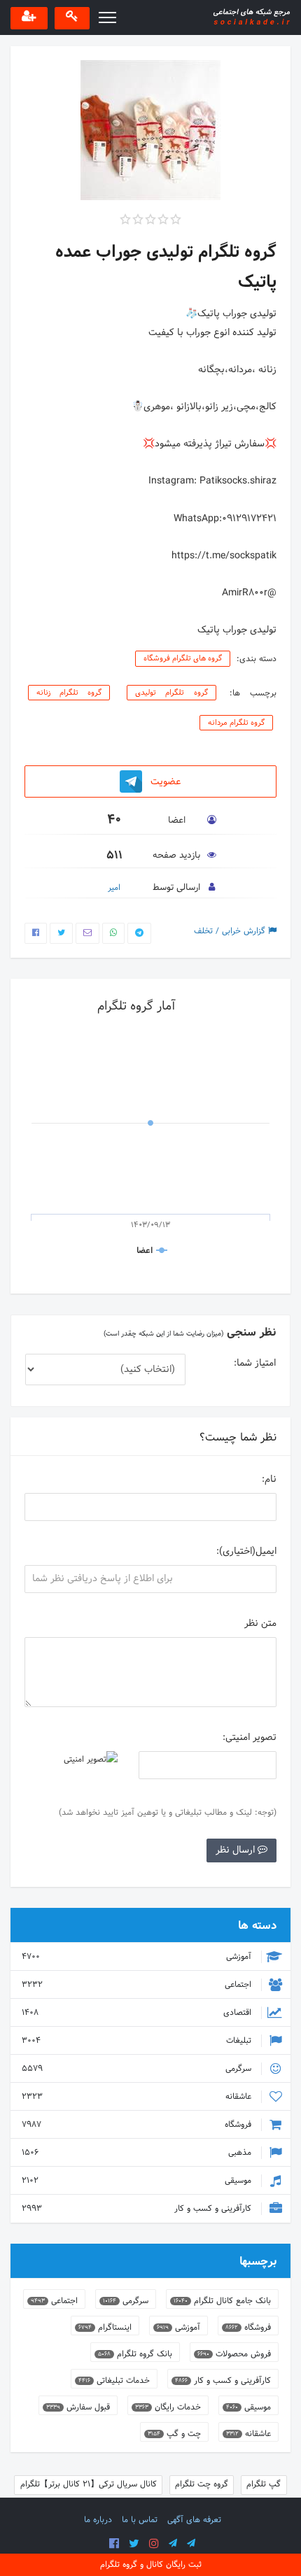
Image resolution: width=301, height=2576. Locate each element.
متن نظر (260, 1623)
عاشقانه (138, 2097)
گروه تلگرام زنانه (69, 693)
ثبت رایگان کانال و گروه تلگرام (151, 2565)
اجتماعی (138, 1985)
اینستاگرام (105, 2328)
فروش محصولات (234, 2354)
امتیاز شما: (255, 1363)
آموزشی (138, 1957)
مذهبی (138, 2153)
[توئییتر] (134, 2544)
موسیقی (138, 2181)
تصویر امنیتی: (250, 1738)
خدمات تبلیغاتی (114, 2381)
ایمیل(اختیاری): (246, 1551)
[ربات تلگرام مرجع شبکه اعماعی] (191, 2544)
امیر (114, 888)
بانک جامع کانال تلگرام (222, 2301)
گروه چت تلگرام (202, 2484)
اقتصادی (138, 2013)
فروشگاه (138, 2125)
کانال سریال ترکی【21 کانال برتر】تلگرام (89, 2484)
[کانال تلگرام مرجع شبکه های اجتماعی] (173, 2544)
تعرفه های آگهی (194, 2520)
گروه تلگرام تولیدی (171, 693)
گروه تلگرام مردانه (236, 723)
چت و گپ (174, 2434)
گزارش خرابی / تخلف (231, 931)
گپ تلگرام (264, 2484)
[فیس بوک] (114, 2544)
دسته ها (257, 1926)
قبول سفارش (78, 2407)
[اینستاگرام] (154, 2544)
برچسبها (258, 2262)
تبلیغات (138, 2041)
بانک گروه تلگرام (135, 2354)
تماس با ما (140, 2520)
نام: (269, 1479)
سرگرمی (138, 2069)
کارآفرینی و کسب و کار (138, 2209)
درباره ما (98, 2520)
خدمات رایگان (168, 2407)
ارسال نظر (237, 1850)
